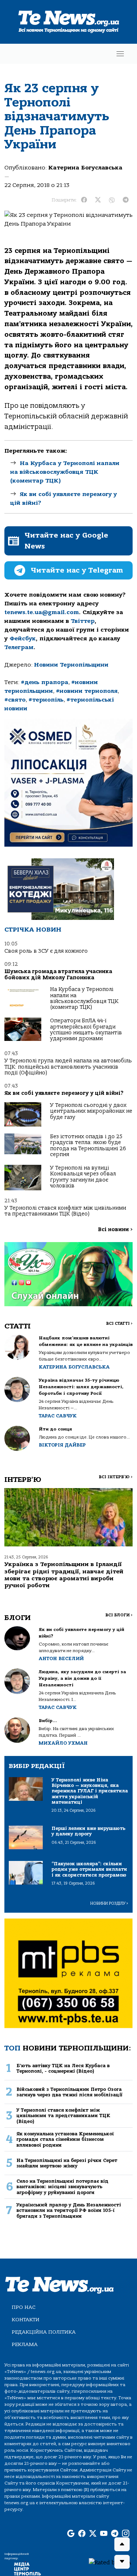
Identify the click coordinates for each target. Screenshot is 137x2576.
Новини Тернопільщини (71, 665)
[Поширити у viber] (112, 200)
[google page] (71, 2534)
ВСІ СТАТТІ (119, 1324)
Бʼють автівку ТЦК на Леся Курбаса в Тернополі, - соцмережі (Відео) (63, 2068)
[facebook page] (82, 2534)
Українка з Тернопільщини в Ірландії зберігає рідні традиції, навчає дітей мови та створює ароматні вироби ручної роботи (64, 1575)
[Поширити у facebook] (84, 200)
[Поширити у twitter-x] (98, 200)
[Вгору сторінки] (122, 2544)
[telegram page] (115, 2534)
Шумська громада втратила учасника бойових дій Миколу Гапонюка (58, 974)
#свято (15, 700)
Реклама (25, 2344)
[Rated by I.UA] (110, 2562)
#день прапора (45, 682)
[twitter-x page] (93, 2534)
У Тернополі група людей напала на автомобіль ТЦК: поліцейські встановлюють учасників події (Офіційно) (68, 1067)
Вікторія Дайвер (62, 1445)
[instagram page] (126, 2534)
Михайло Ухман (63, 1743)
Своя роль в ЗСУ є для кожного (46, 951)
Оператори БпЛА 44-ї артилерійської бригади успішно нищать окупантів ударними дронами (86, 1030)
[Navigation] (120, 54)
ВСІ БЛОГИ (119, 1615)
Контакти (26, 2320)
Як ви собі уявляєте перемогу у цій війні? (64, 1093)
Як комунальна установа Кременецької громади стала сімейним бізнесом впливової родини (65, 2139)
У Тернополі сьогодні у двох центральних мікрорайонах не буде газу (91, 1111)
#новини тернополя (87, 691)
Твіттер (83, 621)
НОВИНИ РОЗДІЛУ (109, 1903)
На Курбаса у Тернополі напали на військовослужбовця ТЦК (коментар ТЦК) (65, 472)
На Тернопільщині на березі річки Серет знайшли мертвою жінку (67, 2163)
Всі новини (115, 1230)
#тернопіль (46, 700)
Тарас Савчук (58, 1416)
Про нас (24, 2307)
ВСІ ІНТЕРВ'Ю (116, 1477)
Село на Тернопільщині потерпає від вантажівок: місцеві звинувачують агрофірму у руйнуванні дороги (62, 2187)
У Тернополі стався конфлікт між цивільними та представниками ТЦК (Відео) (65, 1211)
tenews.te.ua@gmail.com (42, 612)
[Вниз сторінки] (122, 2562)
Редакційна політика (44, 2332)
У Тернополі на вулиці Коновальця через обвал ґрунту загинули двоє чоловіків (83, 1177)
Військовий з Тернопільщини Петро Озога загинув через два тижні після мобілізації (69, 2092)
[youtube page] (104, 2534)
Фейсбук (23, 639)
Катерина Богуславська (85, 168)
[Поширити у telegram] (126, 200)
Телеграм (19, 647)
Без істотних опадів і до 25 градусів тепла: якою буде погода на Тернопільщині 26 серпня (88, 1145)
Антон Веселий (61, 1658)
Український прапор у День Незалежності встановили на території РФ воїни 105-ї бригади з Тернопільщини (69, 2210)
